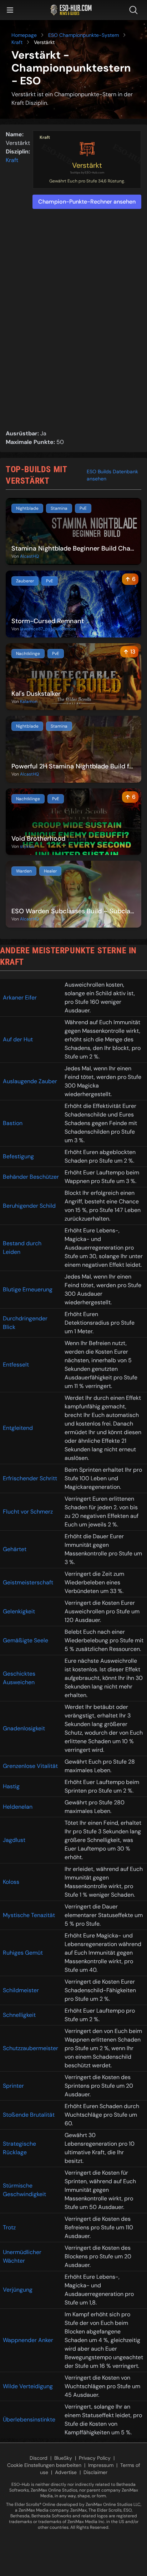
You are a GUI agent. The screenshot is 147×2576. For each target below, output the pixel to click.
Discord (39, 2458)
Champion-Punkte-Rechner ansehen (87, 202)
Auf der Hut (18, 1039)
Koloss (11, 1882)
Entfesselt (16, 1365)
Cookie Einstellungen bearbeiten (44, 2465)
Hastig (11, 1786)
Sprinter (13, 2086)
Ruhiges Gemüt (23, 1953)
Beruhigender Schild (29, 1206)
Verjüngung (18, 2290)
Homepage (24, 35)
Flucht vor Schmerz (28, 1512)
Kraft (17, 42)
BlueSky (63, 2458)
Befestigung (18, 1156)
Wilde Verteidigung (28, 2386)
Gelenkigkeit (19, 1611)
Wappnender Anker (28, 2340)
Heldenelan (18, 1807)
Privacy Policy (95, 2458)
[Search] (135, 10)
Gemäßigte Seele (26, 1640)
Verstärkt (87, 165)
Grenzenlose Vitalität (30, 1766)
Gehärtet (15, 1549)
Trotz (9, 2227)
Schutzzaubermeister (31, 2048)
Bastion (13, 1123)
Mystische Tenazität (29, 1915)
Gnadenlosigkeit (24, 1728)
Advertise (66, 2472)
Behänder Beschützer (31, 1177)
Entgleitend (18, 1428)
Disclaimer (95, 2472)
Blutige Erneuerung (28, 1289)
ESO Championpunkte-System (83, 35)
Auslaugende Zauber (30, 1081)
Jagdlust (14, 1840)
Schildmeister (21, 1990)
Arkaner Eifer (20, 998)
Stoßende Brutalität (29, 2115)
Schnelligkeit (19, 2015)
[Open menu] (10, 10)
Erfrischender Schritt (30, 1478)
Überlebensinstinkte (29, 2419)
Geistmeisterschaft (28, 1582)
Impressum (101, 2465)
